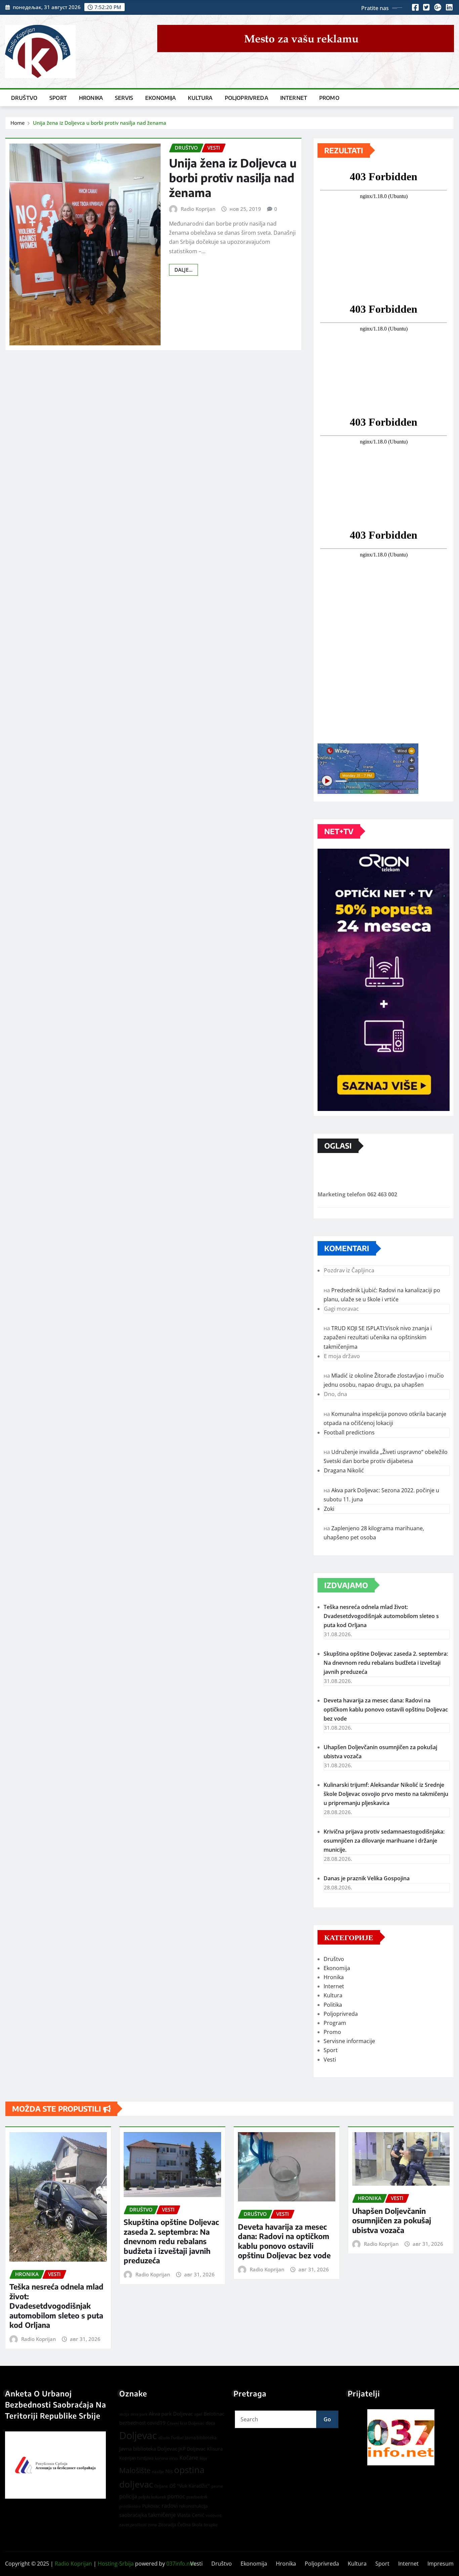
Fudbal (177, 2438)
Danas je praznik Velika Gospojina (367, 1878)
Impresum (441, 2564)
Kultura (200, 98)
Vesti (330, 2060)
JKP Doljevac (192, 2449)
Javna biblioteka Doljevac (148, 2449)
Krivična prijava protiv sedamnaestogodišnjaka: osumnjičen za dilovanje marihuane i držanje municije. (384, 1841)
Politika (333, 2005)
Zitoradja (167, 2525)
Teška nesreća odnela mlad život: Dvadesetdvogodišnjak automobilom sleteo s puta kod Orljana (381, 1616)
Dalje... (183, 270)
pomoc (176, 2496)
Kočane (189, 2458)
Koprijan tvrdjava (136, 2458)
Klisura (215, 2449)
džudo (164, 2438)
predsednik (197, 2497)
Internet (294, 98)
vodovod (214, 2515)
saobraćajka (133, 2515)
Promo (329, 98)
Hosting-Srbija (116, 2564)
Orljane (161, 2486)
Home (18, 123)
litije (203, 2458)
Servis (124, 98)
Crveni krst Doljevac (186, 2423)
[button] (401, 2437)
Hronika (91, 98)
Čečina (184, 2525)
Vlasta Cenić (191, 2515)
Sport (58, 98)
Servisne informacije (349, 2041)
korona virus (166, 2458)
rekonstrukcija (193, 2506)
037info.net (181, 2564)
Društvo (24, 98)
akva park (139, 2414)
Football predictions (349, 1432)
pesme (217, 2486)
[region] (401, 2437)
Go (327, 2419)
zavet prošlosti (133, 2525)
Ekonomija (160, 98)
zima (152, 2525)
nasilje (158, 2472)
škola (197, 2525)
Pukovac (151, 2506)
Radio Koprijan (198, 209)
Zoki (329, 1509)
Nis (169, 2471)
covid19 (156, 2423)
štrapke (211, 2525)
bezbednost (133, 2423)
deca (210, 2423)
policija (128, 2496)
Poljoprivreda (246, 98)
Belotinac (214, 2414)
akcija (124, 2414)
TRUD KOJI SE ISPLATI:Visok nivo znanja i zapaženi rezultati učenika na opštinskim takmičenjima (378, 1337)
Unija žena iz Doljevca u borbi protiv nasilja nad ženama (100, 123)
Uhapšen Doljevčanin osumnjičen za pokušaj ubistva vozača (392, 2220)
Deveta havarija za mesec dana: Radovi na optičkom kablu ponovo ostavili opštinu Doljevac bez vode (386, 1709)
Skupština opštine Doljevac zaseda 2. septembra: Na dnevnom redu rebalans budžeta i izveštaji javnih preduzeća (386, 1663)
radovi (170, 2506)
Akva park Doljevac (171, 2414)
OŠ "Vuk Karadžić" (190, 2486)
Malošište (135, 2470)
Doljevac (138, 2435)
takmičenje (162, 2515)
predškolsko (130, 2506)
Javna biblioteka (201, 2437)
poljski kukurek (152, 2497)
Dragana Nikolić (344, 1470)
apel (198, 2414)
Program (335, 2023)
